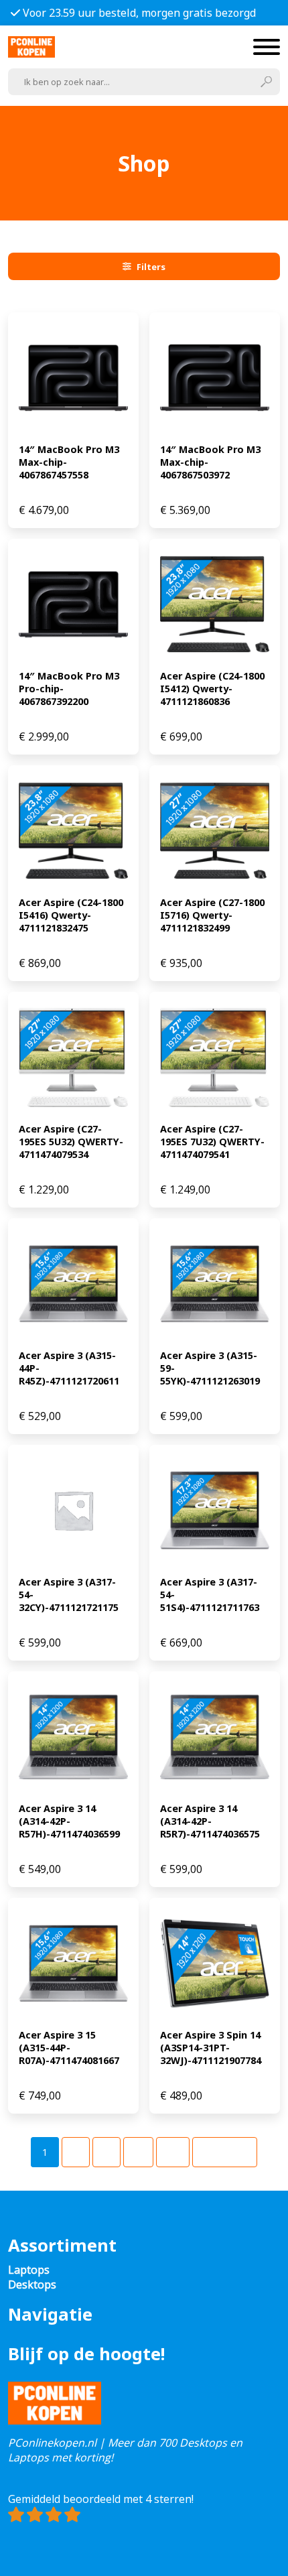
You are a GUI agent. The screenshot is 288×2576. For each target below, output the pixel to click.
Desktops (32, 2284)
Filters (151, 267)
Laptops (29, 2270)
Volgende (225, 2152)
